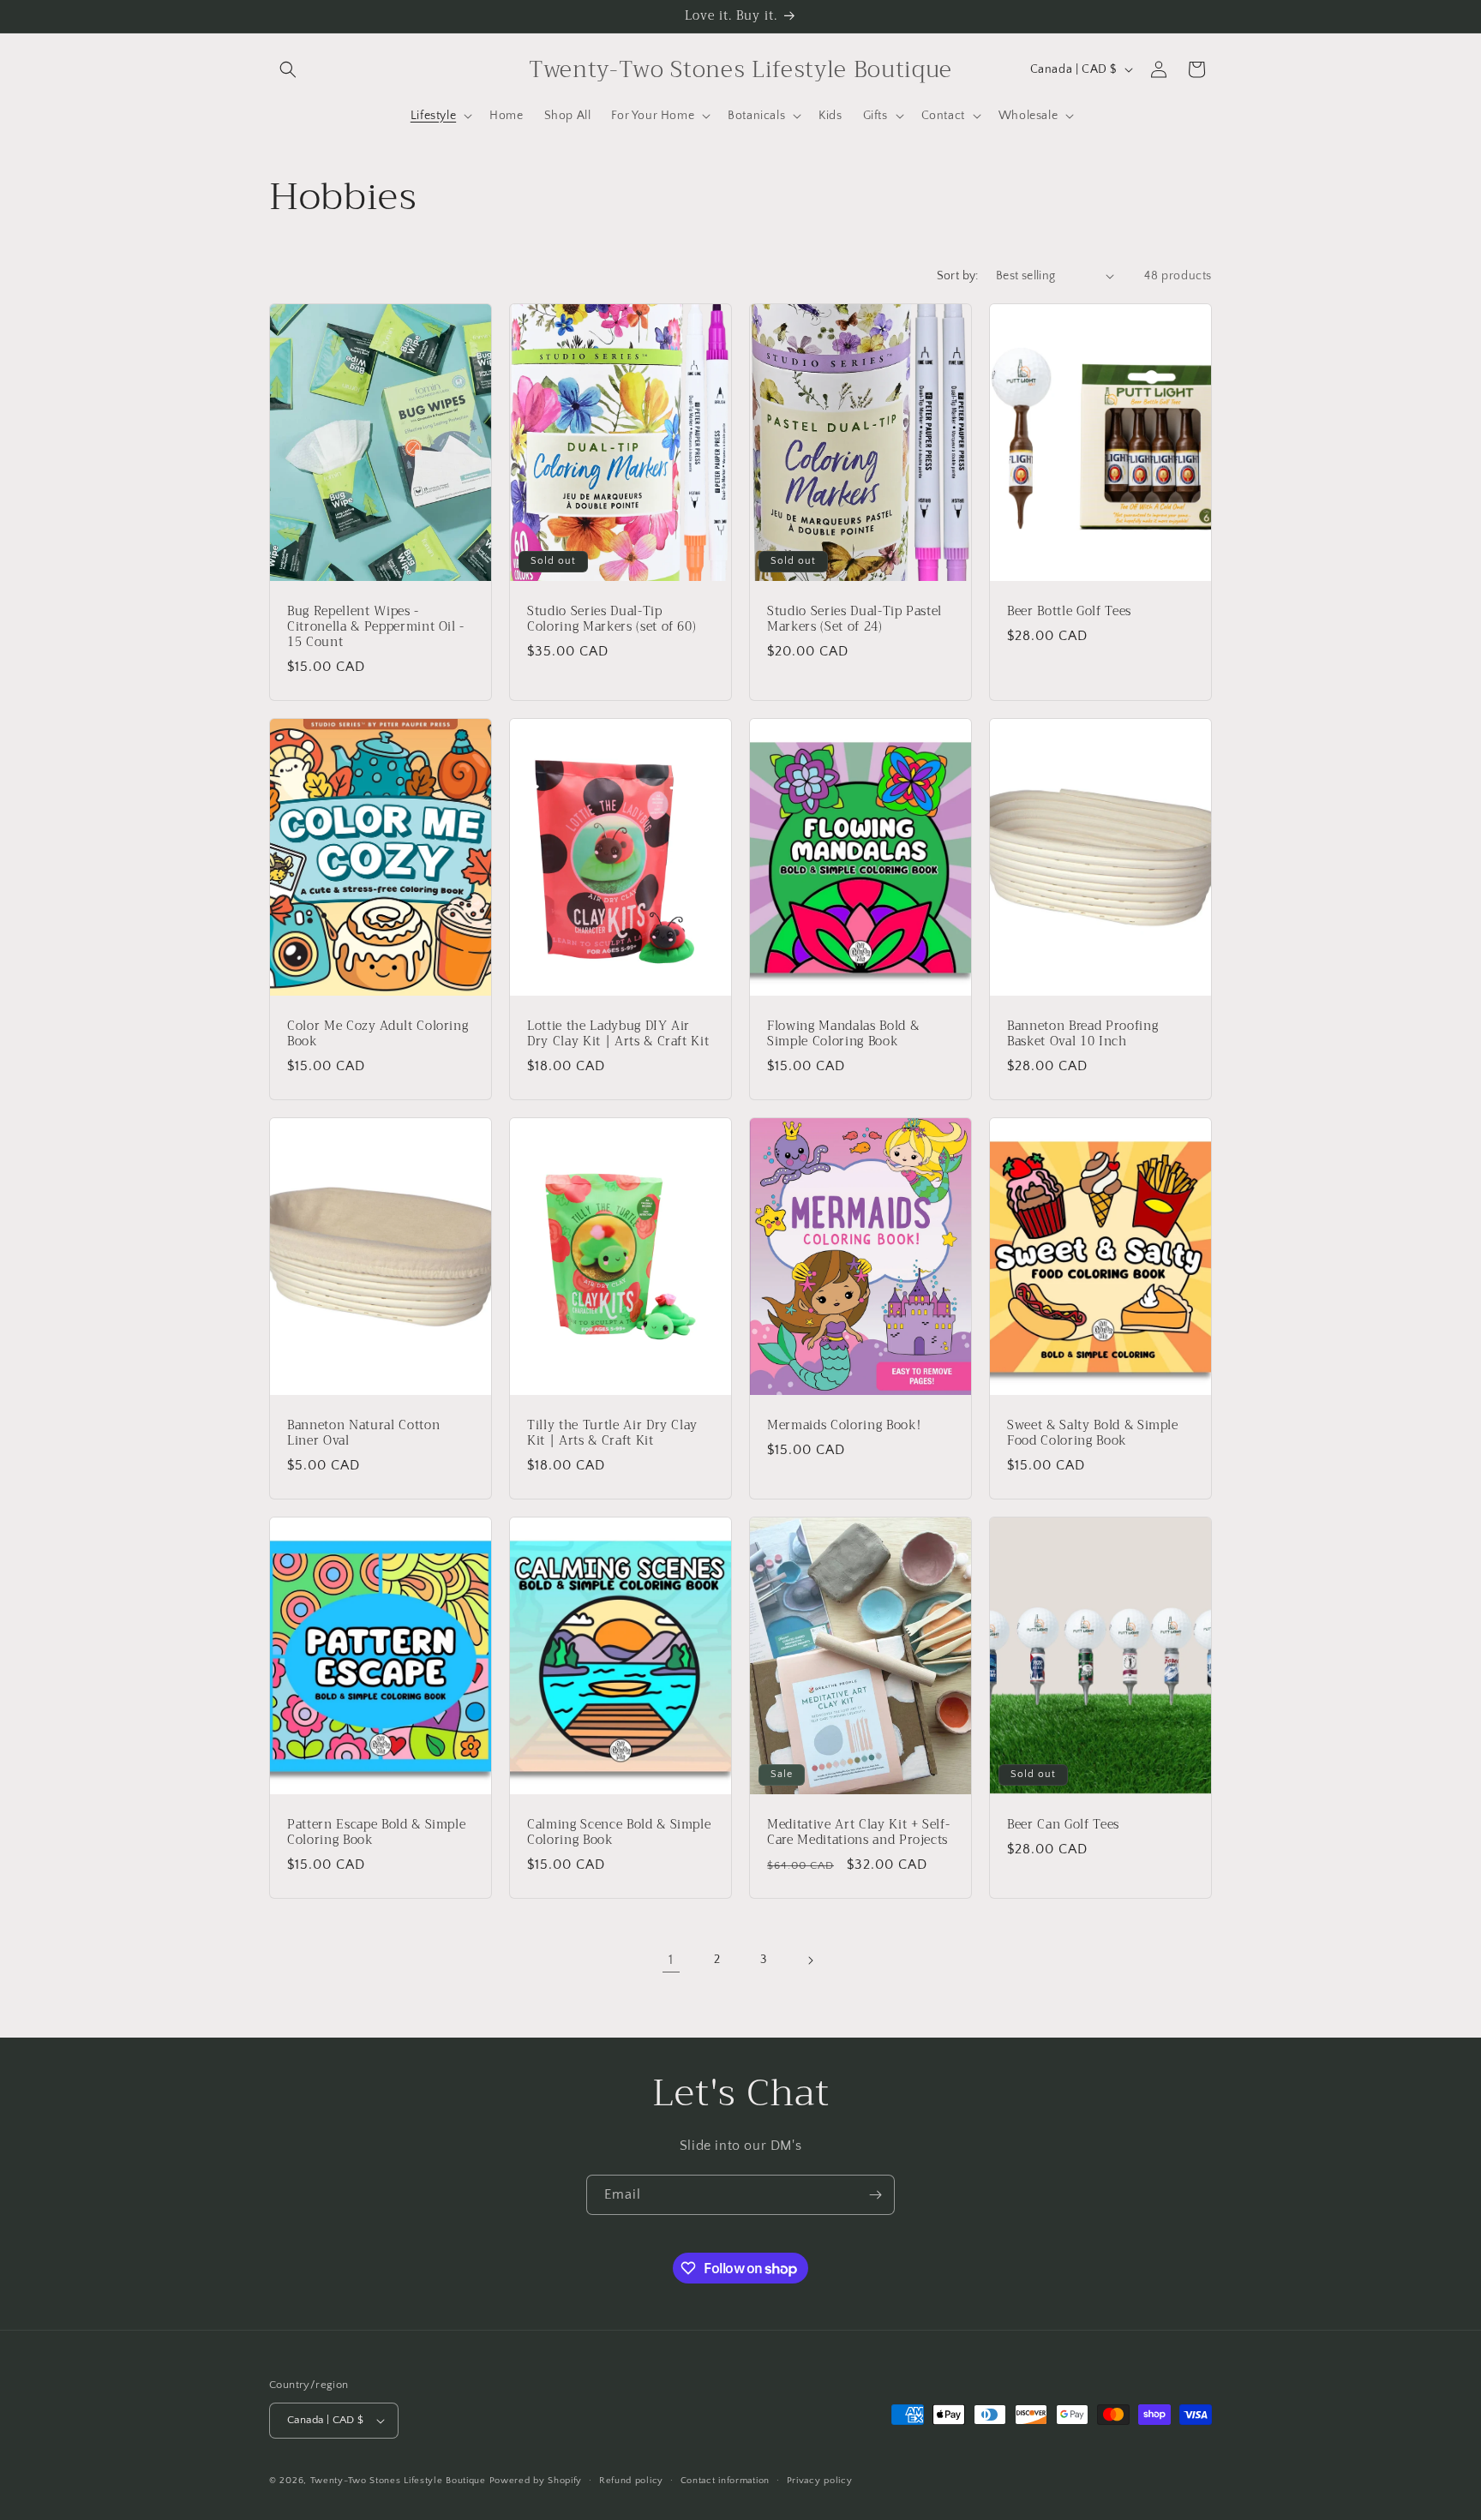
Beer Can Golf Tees (1063, 1824)
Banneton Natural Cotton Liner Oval (363, 1433)
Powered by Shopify (536, 2481)
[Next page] (810, 1960)
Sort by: (958, 276)
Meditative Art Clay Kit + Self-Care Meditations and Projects (858, 1832)
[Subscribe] (875, 2195)
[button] (288, 69)
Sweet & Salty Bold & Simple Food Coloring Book (1093, 1433)
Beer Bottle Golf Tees (1069, 611)
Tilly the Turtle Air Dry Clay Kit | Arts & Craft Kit (612, 1433)
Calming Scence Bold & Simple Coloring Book (619, 1832)
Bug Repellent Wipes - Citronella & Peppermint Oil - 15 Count (376, 627)
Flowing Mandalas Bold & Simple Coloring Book (843, 1033)
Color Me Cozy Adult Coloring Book (378, 1033)
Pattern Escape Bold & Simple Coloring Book (376, 1832)
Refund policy (631, 2481)
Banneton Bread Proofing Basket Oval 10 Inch (1082, 1033)
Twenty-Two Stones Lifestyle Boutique (400, 2481)
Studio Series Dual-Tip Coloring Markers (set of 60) (612, 619)
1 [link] (671, 1960)
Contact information (725, 2481)
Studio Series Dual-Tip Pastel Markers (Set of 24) (854, 619)
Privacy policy (820, 2481)
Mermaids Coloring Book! (844, 1425)
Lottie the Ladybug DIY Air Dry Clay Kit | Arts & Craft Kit (618, 1033)
